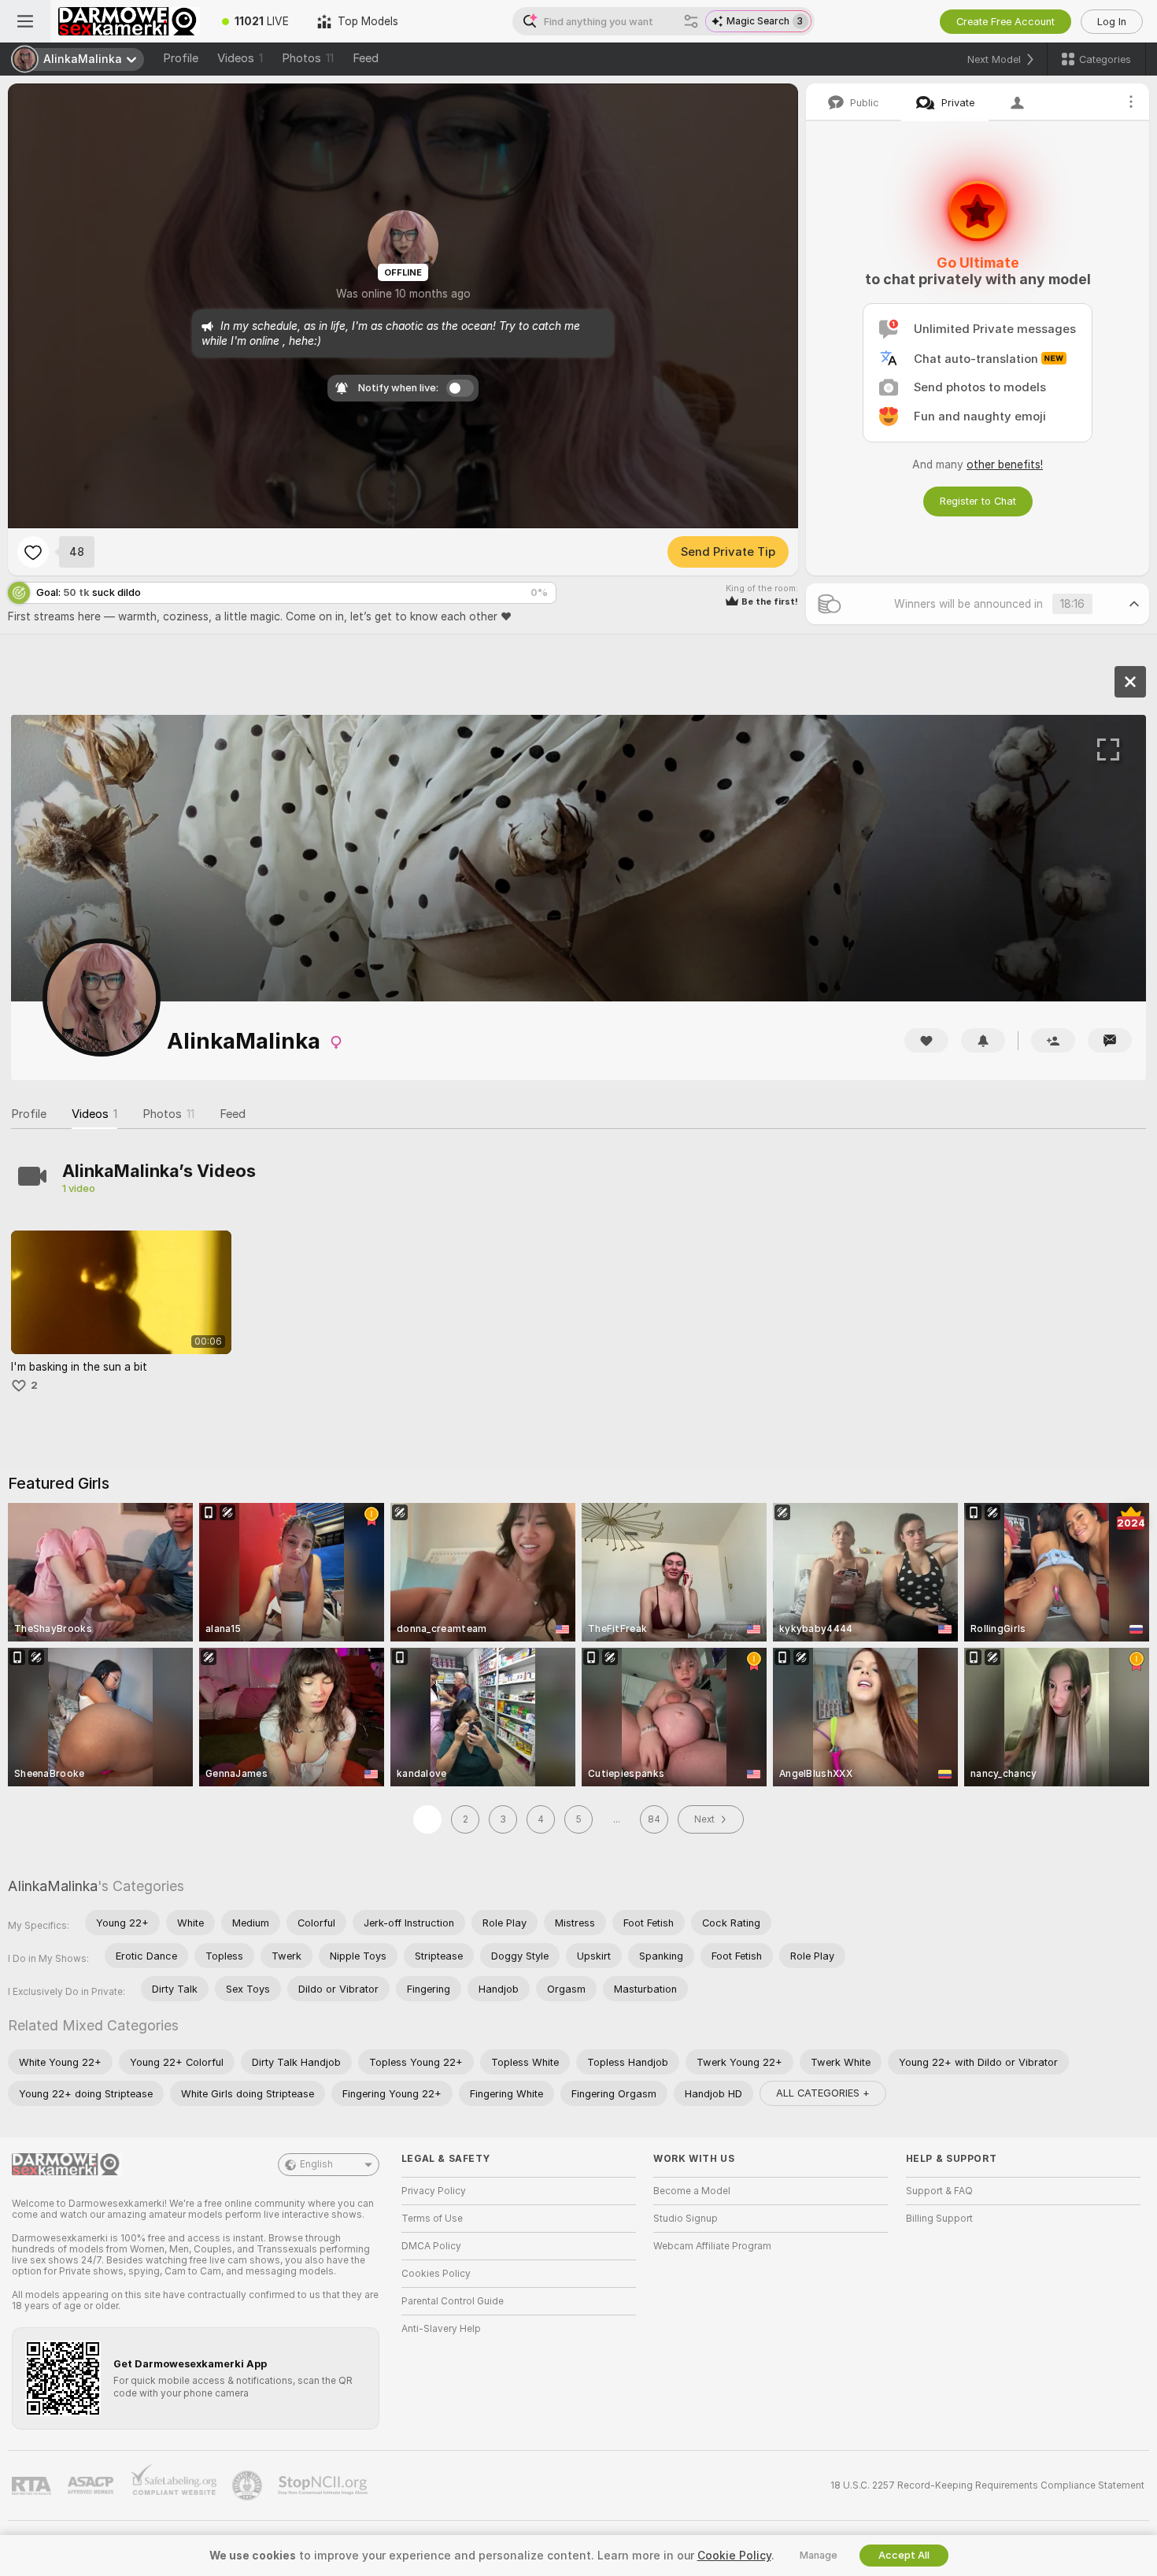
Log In (1112, 22)
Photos (308, 58)
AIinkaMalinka (53, 1886)
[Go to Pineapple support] (249, 2485)
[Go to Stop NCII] (324, 2485)
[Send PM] (1110, 1040)
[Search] (691, 21)
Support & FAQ (939, 2191)
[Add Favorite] (33, 552)
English (316, 2164)
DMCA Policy (431, 2246)
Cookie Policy (734, 2556)
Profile (181, 58)
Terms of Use (432, 2219)
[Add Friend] (1053, 1040)
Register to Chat (978, 501)
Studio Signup (686, 2219)
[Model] (1130, 682)
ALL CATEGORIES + (823, 2093)
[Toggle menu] (25, 21)
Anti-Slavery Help (441, 2329)
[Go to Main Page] (129, 21)
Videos (240, 58)
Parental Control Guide (453, 2301)
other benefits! (1005, 464)
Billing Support (939, 2219)
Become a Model (692, 2191)
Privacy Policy (434, 2191)
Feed (366, 58)
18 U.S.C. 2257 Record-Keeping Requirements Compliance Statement (987, 2485)
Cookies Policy (436, 2274)
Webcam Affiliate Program (712, 2246)
